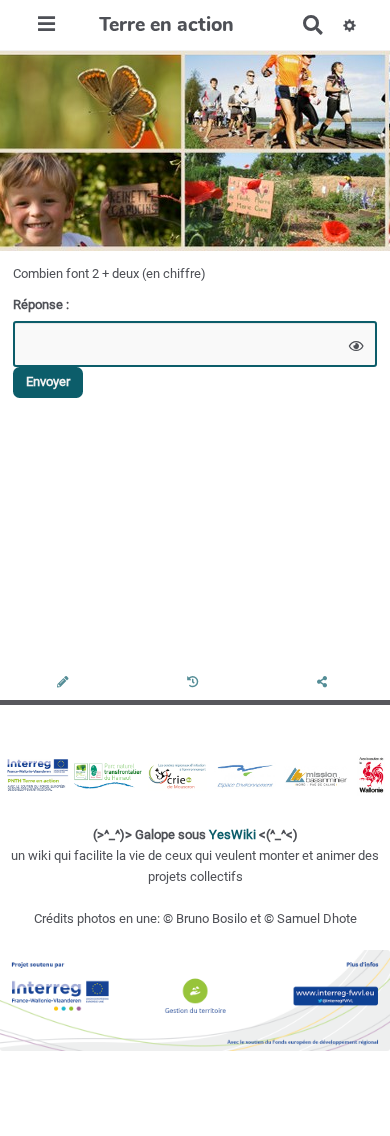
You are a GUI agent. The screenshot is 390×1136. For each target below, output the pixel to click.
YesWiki (232, 834)
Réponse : (42, 304)
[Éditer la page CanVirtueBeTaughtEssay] (64, 683)
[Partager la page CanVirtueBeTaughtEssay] (325, 683)
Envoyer (48, 381)
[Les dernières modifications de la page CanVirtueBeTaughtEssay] (195, 683)
